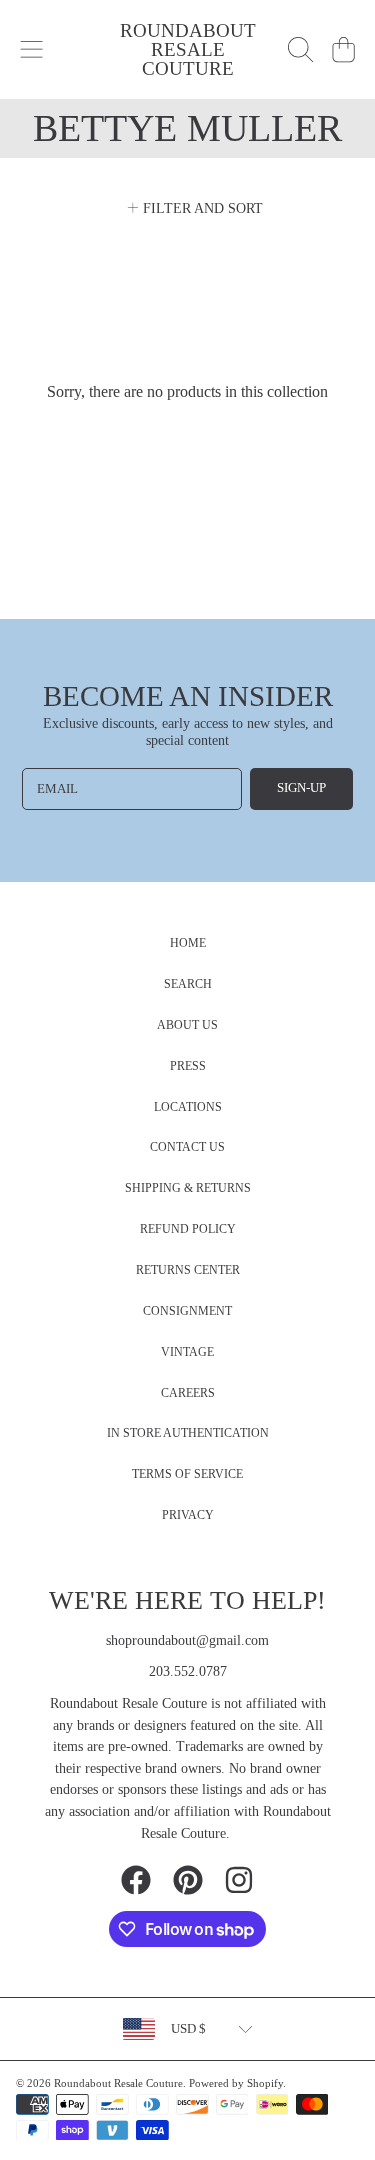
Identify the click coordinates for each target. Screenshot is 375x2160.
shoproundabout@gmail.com (187, 1640)
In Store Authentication (188, 1433)
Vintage (187, 1352)
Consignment (187, 1311)
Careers (188, 1393)
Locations (188, 1107)
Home (188, 943)
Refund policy (188, 1229)
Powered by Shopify (236, 2083)
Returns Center (188, 1270)
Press (188, 1066)
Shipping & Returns (188, 1188)
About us (187, 1025)
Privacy (188, 1515)
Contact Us (187, 1147)
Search (188, 984)
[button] (32, 50)
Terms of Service (187, 1474)
